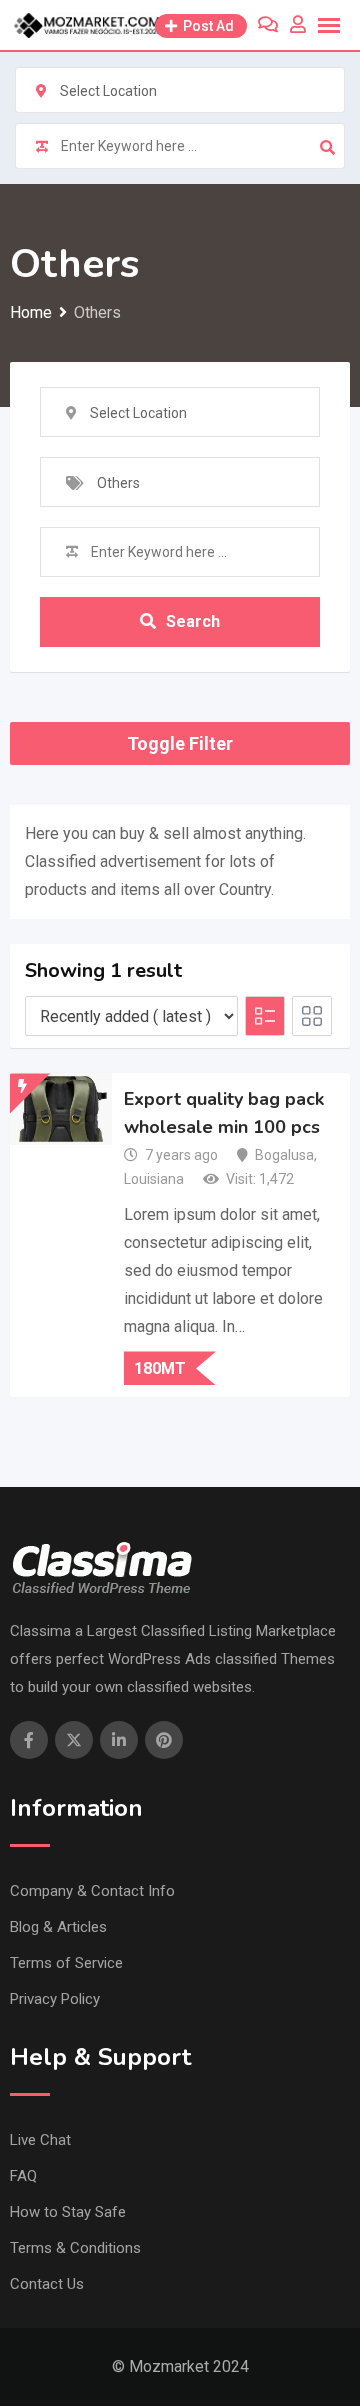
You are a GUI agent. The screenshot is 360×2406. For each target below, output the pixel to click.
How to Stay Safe (68, 2212)
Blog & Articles (58, 1927)
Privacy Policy (55, 1999)
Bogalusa (284, 1155)
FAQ (23, 2176)
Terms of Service (66, 1963)
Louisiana (154, 1179)
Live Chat (40, 2140)
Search (193, 621)
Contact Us (47, 2284)
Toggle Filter (180, 743)
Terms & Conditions (75, 2248)
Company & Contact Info (92, 1891)
